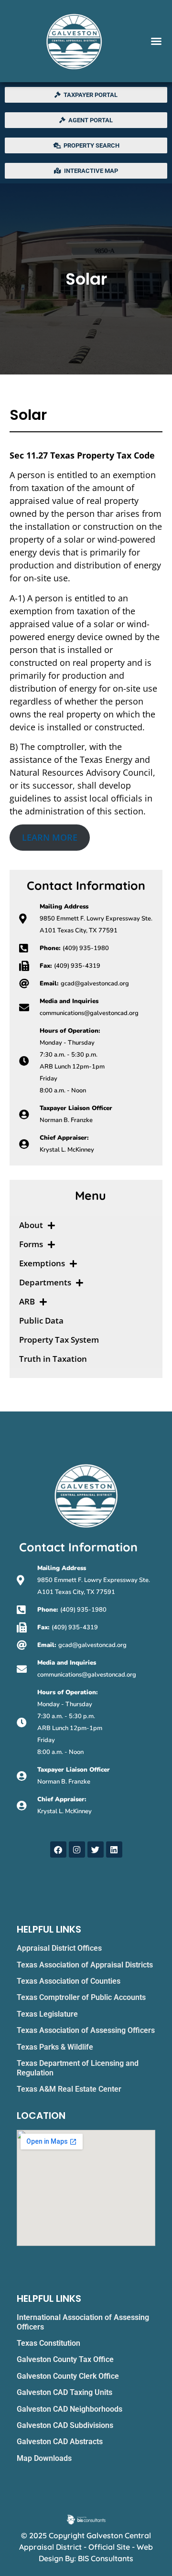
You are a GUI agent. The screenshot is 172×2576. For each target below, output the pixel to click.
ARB (27, 1301)
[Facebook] (58, 1849)
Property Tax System (59, 1340)
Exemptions (42, 1263)
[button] (156, 41)
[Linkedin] (114, 1849)
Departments (45, 1282)
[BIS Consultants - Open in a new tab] (86, 2519)
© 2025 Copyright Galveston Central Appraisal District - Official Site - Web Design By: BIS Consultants (86, 2547)
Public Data (41, 1320)
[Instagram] (77, 1849)
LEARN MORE (50, 837)
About (31, 1225)
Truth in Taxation (53, 1359)
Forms (31, 1244)
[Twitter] (96, 1849)
